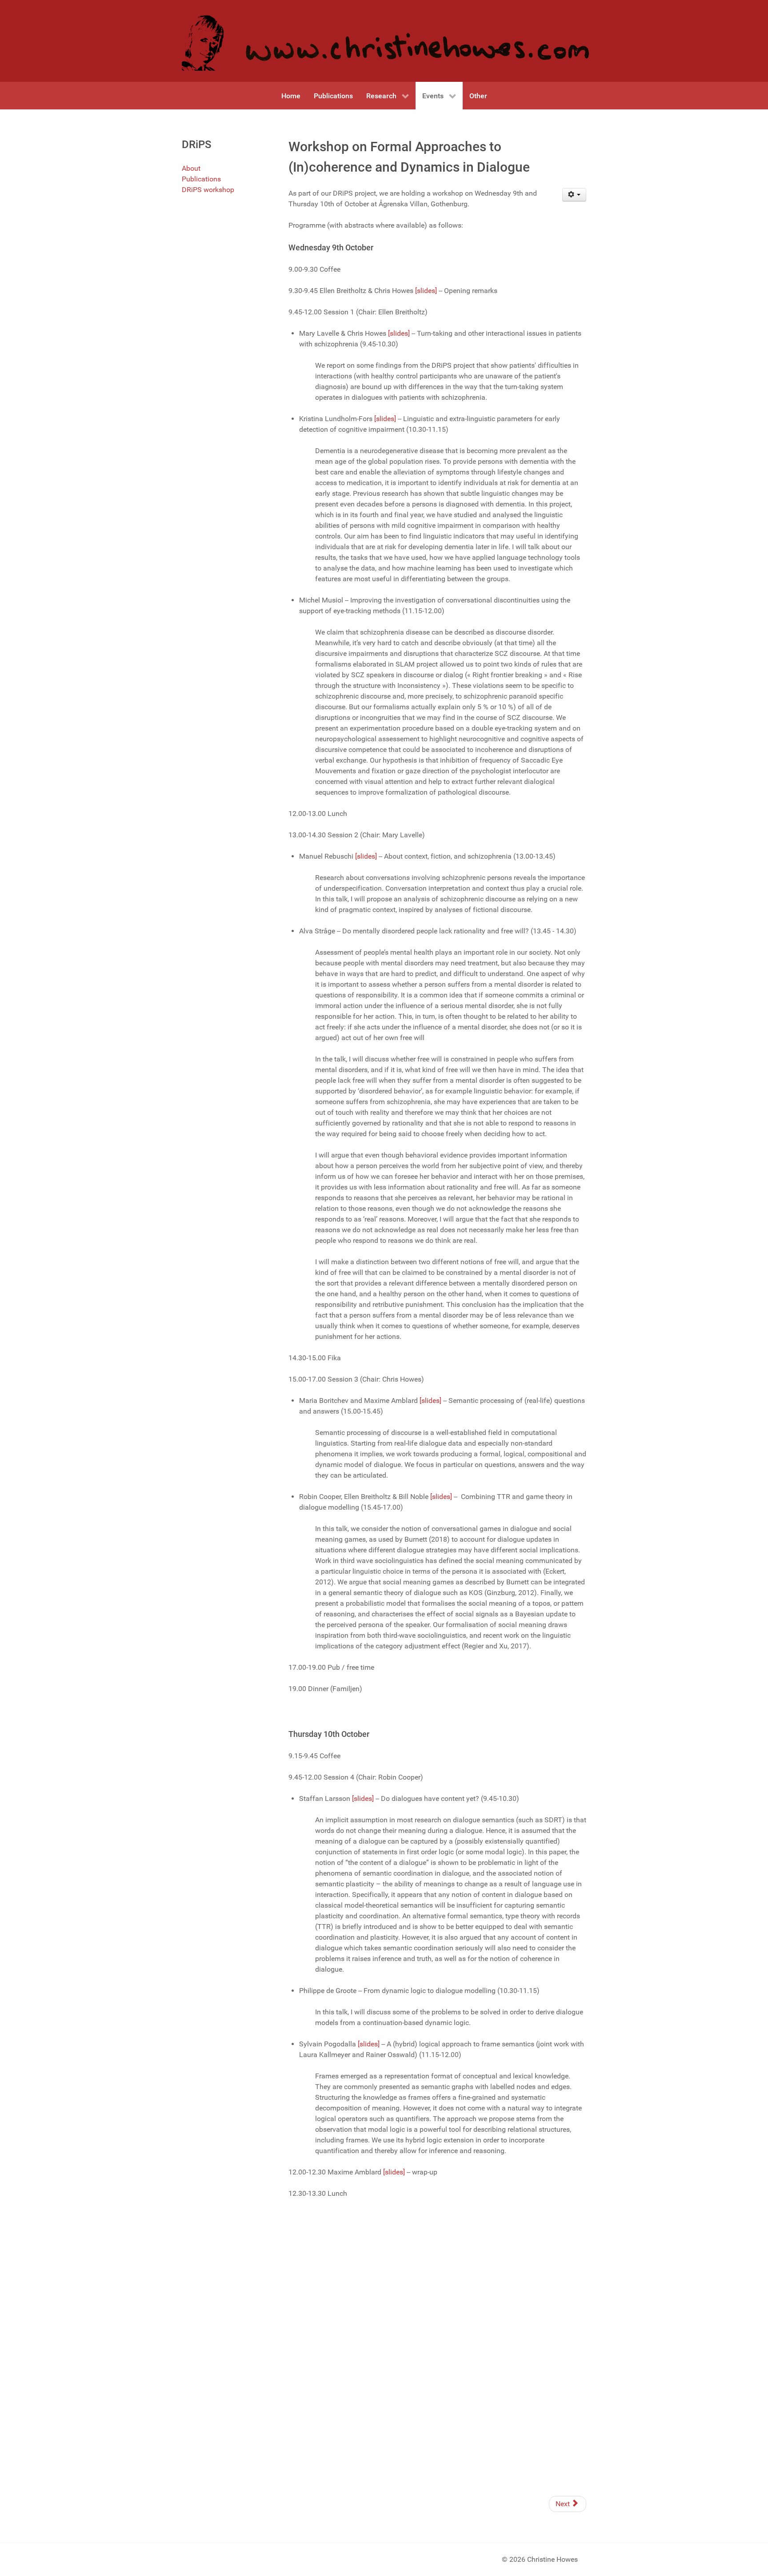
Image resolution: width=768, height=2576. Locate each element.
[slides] (426, 291)
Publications (201, 179)
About (191, 168)
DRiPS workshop (208, 190)
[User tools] (574, 195)
